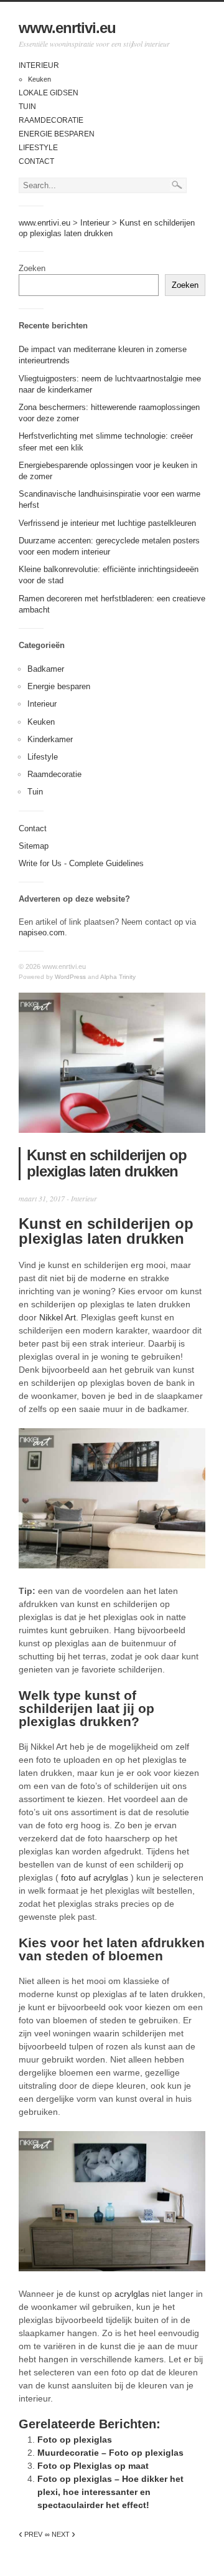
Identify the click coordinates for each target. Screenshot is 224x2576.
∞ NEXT (60, 2534)
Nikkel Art (58, 1317)
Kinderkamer (50, 739)
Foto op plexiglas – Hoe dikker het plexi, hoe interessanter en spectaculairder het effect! (110, 2492)
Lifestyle (38, 148)
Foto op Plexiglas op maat (93, 2466)
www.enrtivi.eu (67, 28)
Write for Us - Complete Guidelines (81, 863)
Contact (36, 161)
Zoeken (32, 268)
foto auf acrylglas (95, 1877)
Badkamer (46, 669)
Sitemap (34, 846)
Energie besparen (57, 134)
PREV (30, 2534)
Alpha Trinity (118, 977)
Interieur (39, 65)
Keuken (40, 79)
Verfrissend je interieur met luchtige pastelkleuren (107, 523)
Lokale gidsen (49, 93)
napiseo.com (42, 933)
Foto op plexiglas (75, 2440)
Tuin (27, 107)
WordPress (70, 977)
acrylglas (132, 2294)
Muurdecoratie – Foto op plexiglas (110, 2453)
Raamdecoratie (51, 120)
